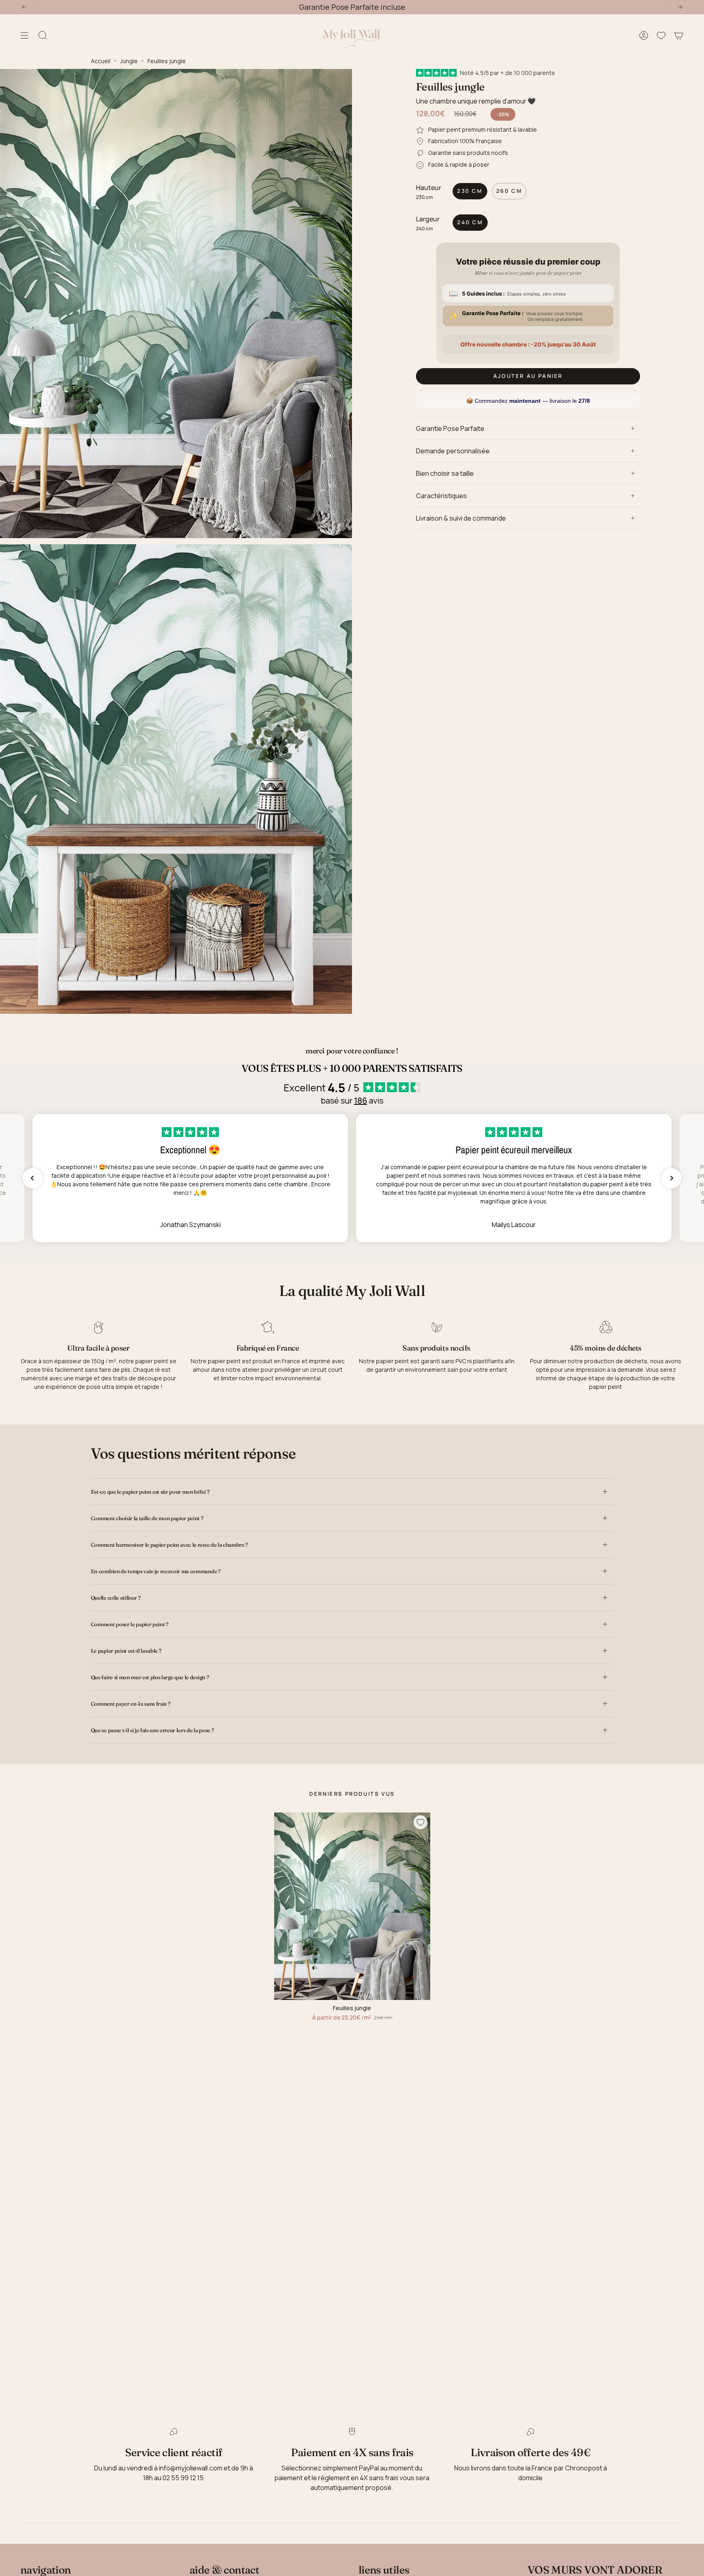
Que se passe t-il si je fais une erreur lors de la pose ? (152, 1730)
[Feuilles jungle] (352, 1906)
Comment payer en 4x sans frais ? (131, 1704)
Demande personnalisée (453, 451)
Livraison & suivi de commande (461, 518)
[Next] (680, 7)
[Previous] (24, 7)
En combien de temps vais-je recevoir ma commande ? (156, 1571)
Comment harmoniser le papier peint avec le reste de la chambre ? (169, 1545)
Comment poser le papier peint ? (130, 1624)
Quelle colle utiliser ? (116, 1598)
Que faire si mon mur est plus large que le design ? (150, 1677)
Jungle (129, 61)
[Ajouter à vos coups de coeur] (420, 1822)
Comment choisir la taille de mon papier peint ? (147, 1518)
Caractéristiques (441, 496)
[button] (33, 1178)
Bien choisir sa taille (445, 473)
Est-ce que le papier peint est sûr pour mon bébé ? (150, 1492)
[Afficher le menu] (24, 36)
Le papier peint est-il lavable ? (126, 1651)
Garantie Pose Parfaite (450, 428)
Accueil (101, 61)
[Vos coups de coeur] (661, 36)
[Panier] (679, 36)
